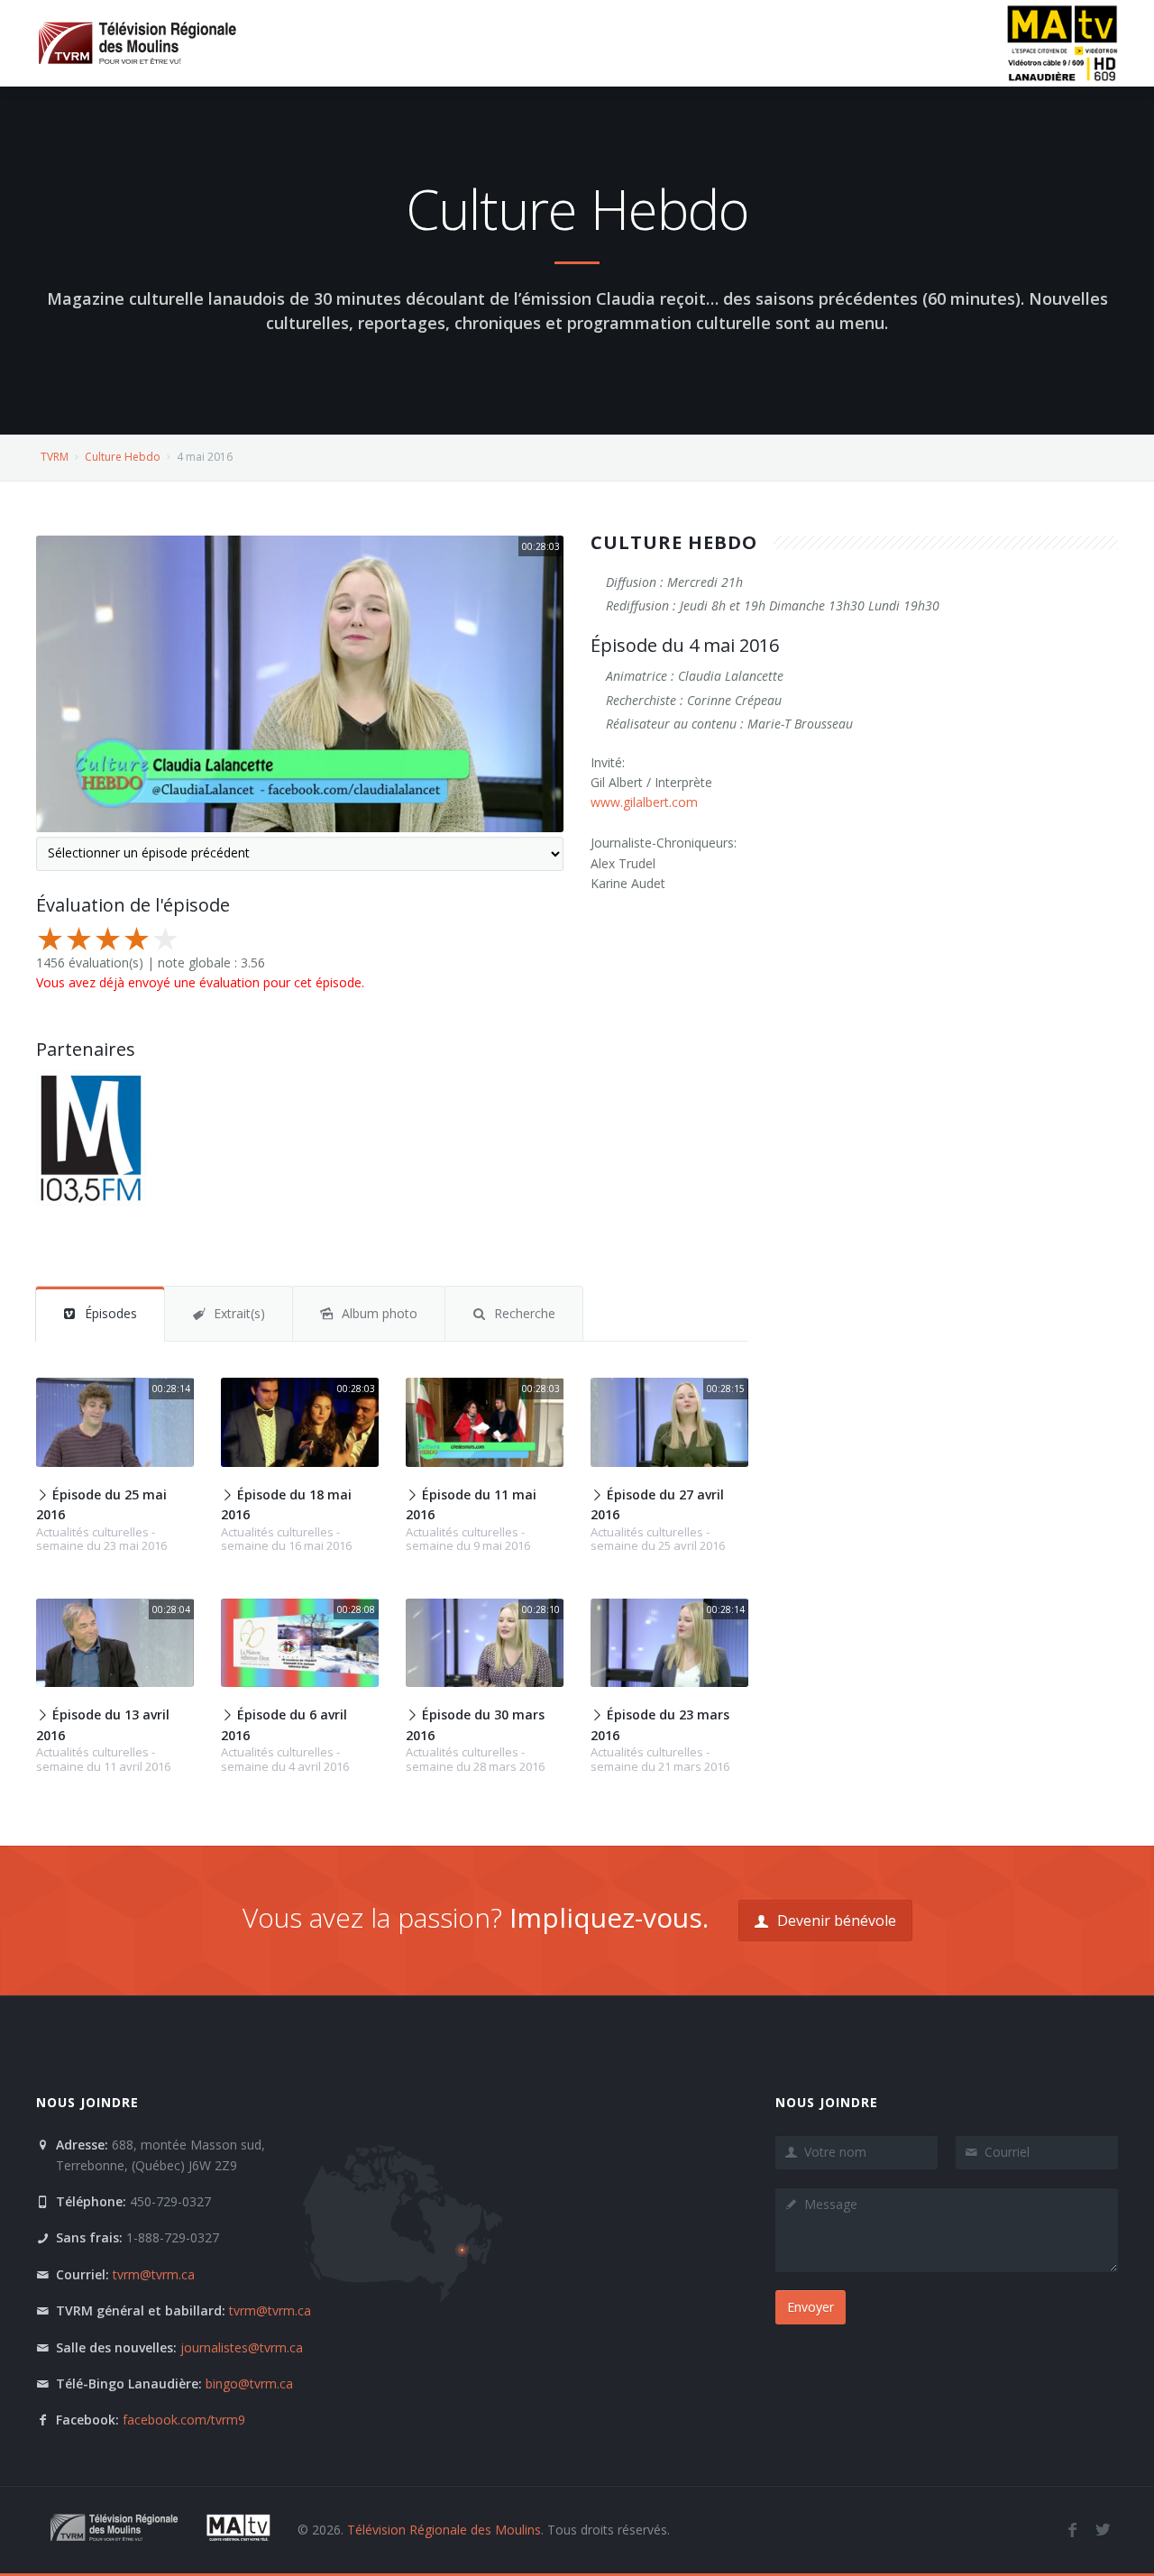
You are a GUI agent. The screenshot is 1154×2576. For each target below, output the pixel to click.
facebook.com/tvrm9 (184, 2420)
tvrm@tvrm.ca (154, 2274)
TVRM (55, 457)
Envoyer (811, 2307)
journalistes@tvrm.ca (242, 2347)
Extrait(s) (239, 1313)
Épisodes (111, 1313)
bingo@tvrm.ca (249, 2383)
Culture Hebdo (123, 457)
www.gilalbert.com (644, 802)
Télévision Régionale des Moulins (444, 2530)
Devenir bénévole (835, 1921)
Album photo (380, 1313)
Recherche (525, 1313)
